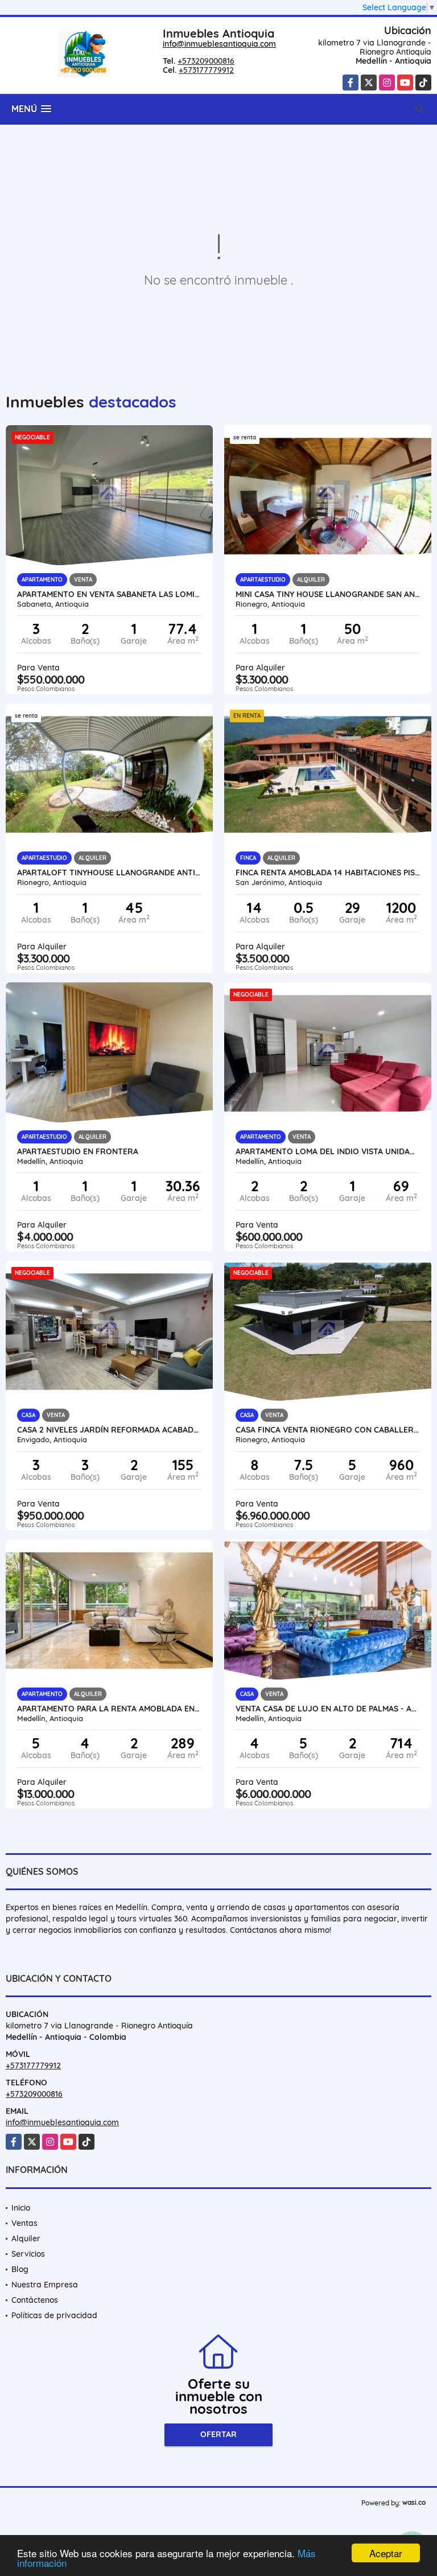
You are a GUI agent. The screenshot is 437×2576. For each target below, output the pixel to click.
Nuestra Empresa (45, 2285)
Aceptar (386, 2553)
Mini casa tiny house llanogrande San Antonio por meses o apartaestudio (328, 594)
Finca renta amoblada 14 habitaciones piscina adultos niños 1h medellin (328, 873)
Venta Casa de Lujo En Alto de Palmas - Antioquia (328, 1709)
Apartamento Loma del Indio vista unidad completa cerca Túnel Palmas (328, 1151)
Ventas (24, 2223)
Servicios (28, 2254)
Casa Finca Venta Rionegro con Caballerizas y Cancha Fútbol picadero (328, 1430)
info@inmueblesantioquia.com (219, 44)
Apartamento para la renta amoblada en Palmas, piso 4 (109, 1709)
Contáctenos (35, 2300)
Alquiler (26, 2238)
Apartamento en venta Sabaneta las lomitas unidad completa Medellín (109, 594)
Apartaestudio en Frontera (78, 1151)
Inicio (21, 2208)
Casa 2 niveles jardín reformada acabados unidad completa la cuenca (109, 1430)
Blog (20, 2269)
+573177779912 (206, 70)
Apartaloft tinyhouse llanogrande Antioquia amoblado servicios (109, 873)
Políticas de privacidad (54, 2315)
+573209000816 (206, 61)
